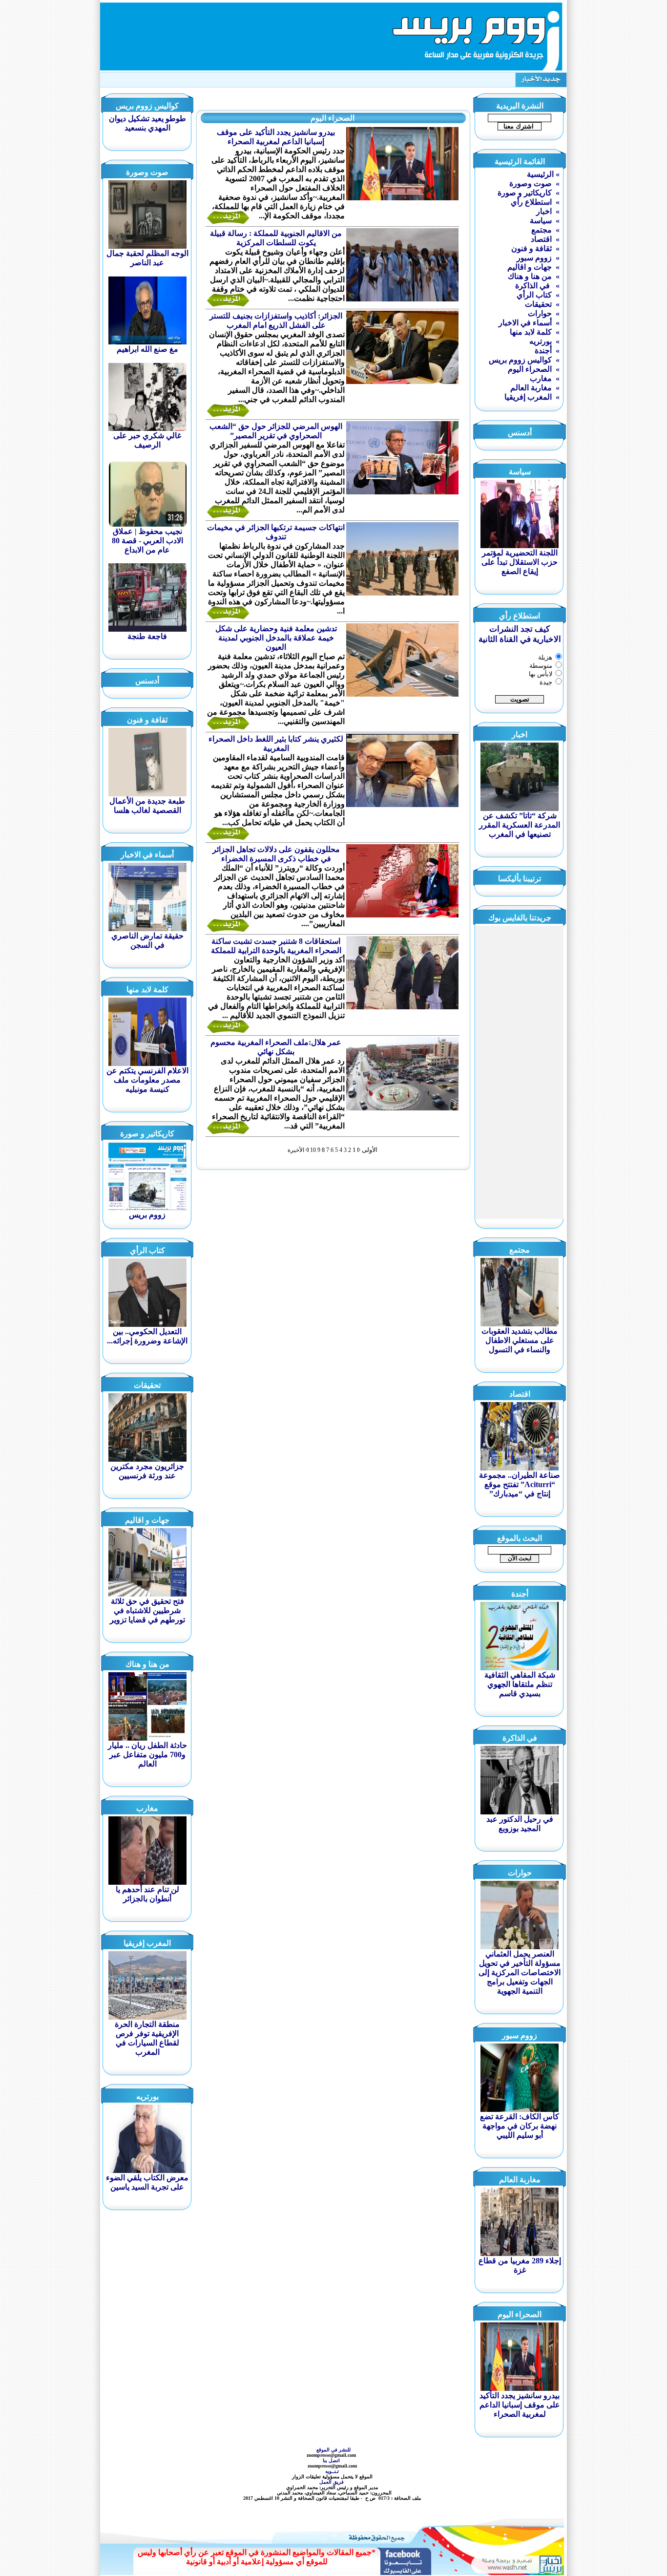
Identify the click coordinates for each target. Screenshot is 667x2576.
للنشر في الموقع (333, 2450)
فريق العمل (332, 2482)
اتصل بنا (332, 2460)
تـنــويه (333, 2471)
